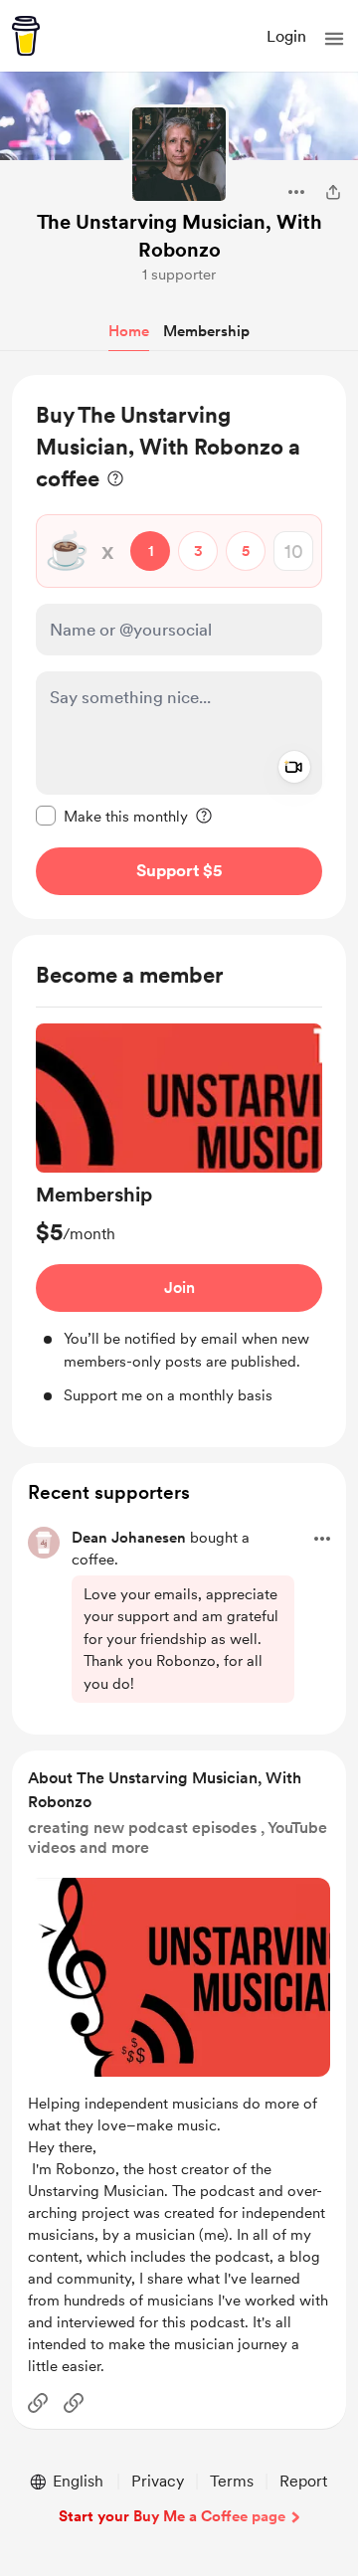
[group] (179, 1215)
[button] (334, 39)
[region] (179, 647)
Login (286, 36)
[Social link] (38, 2403)
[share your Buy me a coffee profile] (333, 192)
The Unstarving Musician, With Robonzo (179, 236)
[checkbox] (112, 816)
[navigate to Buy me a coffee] (26, 36)
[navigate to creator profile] (179, 154)
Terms (232, 2481)
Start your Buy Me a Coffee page (172, 2516)
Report (303, 2481)
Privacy (158, 2481)
